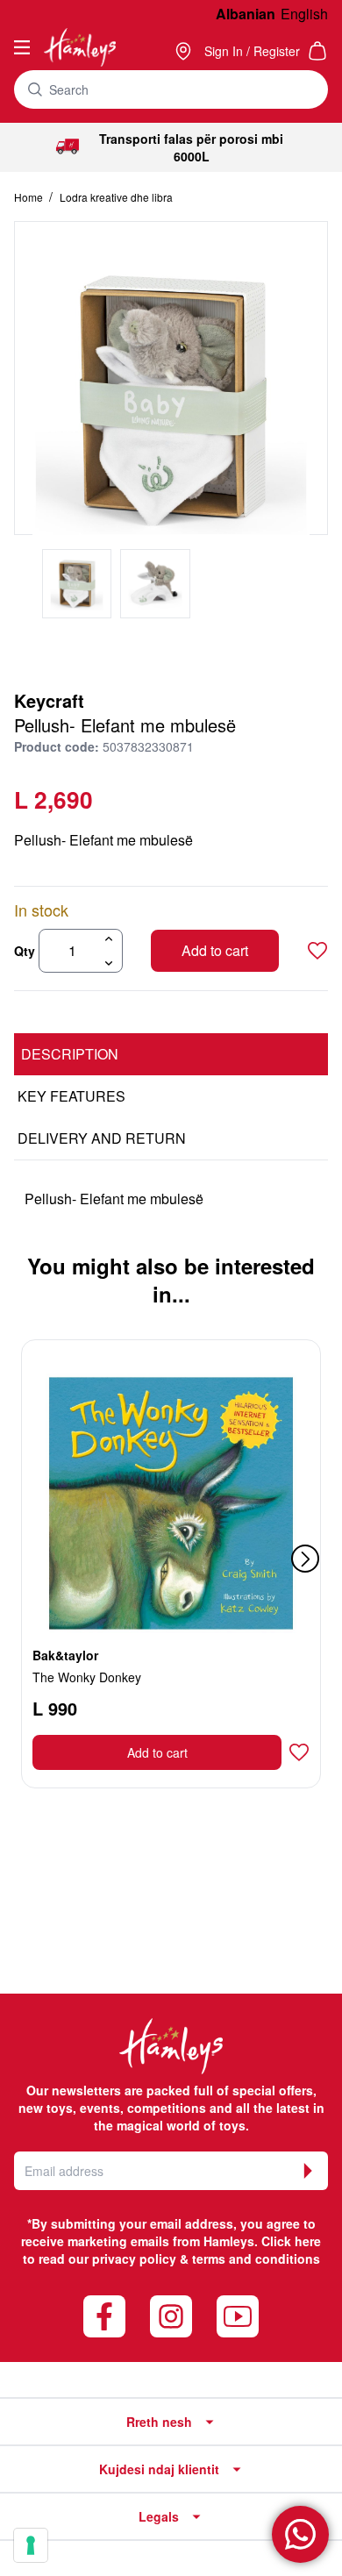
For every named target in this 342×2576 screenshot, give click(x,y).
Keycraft (49, 700)
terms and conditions (256, 2258)
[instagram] (171, 2316)
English (304, 14)
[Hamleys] (185, 51)
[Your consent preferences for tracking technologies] (31, 2545)
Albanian (246, 14)
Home (30, 197)
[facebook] (104, 2316)
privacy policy (134, 2258)
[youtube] (238, 2316)
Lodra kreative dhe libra (116, 197)
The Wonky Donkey (87, 1677)
